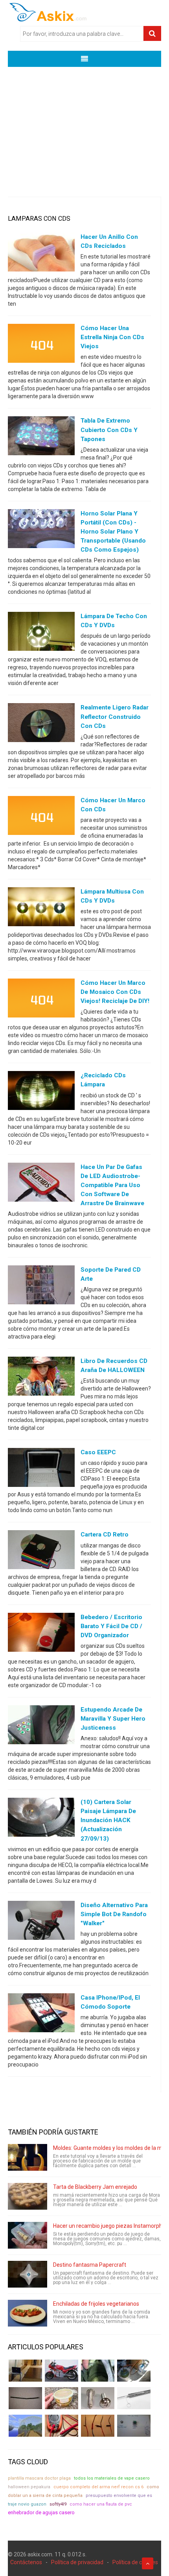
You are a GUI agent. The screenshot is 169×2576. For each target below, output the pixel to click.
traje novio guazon (27, 2504)
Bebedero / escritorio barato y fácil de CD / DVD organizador (111, 1626)
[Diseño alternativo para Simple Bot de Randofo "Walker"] (41, 1922)
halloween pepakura (29, 2487)
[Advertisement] (84, 126)
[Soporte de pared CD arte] (41, 1287)
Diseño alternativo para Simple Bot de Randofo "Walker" (114, 1914)
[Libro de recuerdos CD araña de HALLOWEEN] (41, 1378)
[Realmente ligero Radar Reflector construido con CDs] (41, 724)
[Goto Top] (148, 2563)
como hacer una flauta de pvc (101, 2504)
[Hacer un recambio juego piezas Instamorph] (28, 2235)
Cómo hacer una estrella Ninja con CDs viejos (112, 337)
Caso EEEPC (98, 1452)
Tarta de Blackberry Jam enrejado (95, 2187)
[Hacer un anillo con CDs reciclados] (41, 254)
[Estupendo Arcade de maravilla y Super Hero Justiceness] (41, 1727)
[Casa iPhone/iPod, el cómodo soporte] (41, 2015)
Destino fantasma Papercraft (90, 2265)
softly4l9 (58, 2504)
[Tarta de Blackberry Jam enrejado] (28, 2196)
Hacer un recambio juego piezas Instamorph (108, 2226)
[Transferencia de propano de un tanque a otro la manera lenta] (134, 2371)
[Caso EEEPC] (41, 1469)
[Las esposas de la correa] (25, 2398)
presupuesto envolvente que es (119, 2496)
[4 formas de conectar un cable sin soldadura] (98, 2426)
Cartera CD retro (105, 1535)
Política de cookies (135, 2562)
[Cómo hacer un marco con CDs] (41, 817)
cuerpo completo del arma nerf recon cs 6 (98, 2487)
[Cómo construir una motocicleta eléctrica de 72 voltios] (62, 2371)
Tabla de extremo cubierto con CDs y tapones (109, 430)
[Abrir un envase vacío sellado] (62, 2398)
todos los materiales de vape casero (112, 2478)
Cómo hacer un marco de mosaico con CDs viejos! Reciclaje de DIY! (115, 992)
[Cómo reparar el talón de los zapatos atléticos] (98, 2371)
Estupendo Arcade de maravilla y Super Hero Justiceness (113, 1719)
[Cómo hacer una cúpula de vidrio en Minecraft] (25, 2426)
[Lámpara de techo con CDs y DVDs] (41, 633)
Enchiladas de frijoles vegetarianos (96, 2304)
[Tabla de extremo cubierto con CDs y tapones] (41, 438)
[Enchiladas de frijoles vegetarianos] (28, 2313)
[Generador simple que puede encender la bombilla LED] (134, 2426)
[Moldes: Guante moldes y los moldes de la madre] (28, 2157)
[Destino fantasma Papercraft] (28, 2274)
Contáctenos (26, 2562)
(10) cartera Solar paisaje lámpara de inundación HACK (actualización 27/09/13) (108, 1820)
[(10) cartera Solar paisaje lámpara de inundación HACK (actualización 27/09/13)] (41, 1819)
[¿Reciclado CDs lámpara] (41, 1092)
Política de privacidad (77, 2562)
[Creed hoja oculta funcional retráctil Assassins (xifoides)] (134, 2398)
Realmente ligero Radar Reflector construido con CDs (115, 716)
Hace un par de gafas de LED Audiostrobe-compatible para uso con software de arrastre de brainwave (112, 1185)
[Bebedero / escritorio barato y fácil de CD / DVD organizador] (41, 1634)
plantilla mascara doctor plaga (39, 2478)
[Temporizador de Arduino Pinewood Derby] (25, 2371)
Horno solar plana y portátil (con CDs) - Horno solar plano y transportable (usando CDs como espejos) (113, 532)
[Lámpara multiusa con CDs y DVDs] (41, 909)
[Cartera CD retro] (41, 1551)
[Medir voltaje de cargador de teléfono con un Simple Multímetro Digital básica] (62, 2426)
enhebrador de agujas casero (41, 2512)
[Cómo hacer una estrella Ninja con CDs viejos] (41, 345)
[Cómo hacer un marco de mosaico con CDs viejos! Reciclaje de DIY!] (41, 1000)
